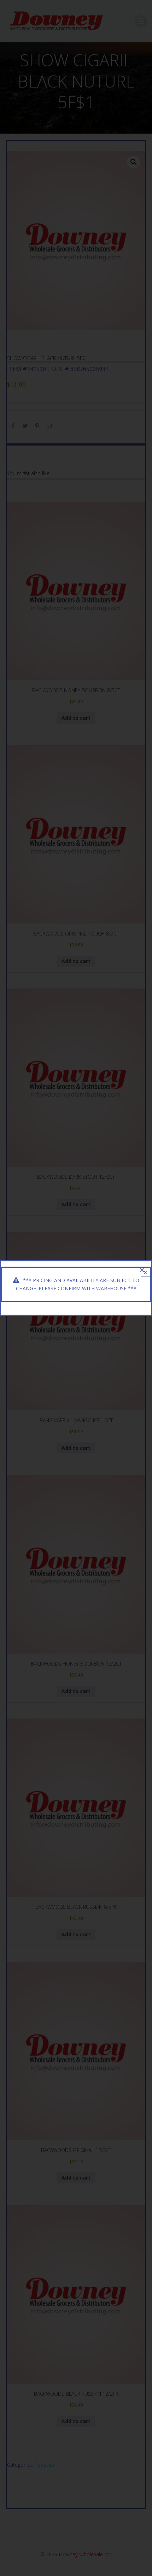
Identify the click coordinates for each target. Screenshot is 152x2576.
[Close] (142, 1270)
